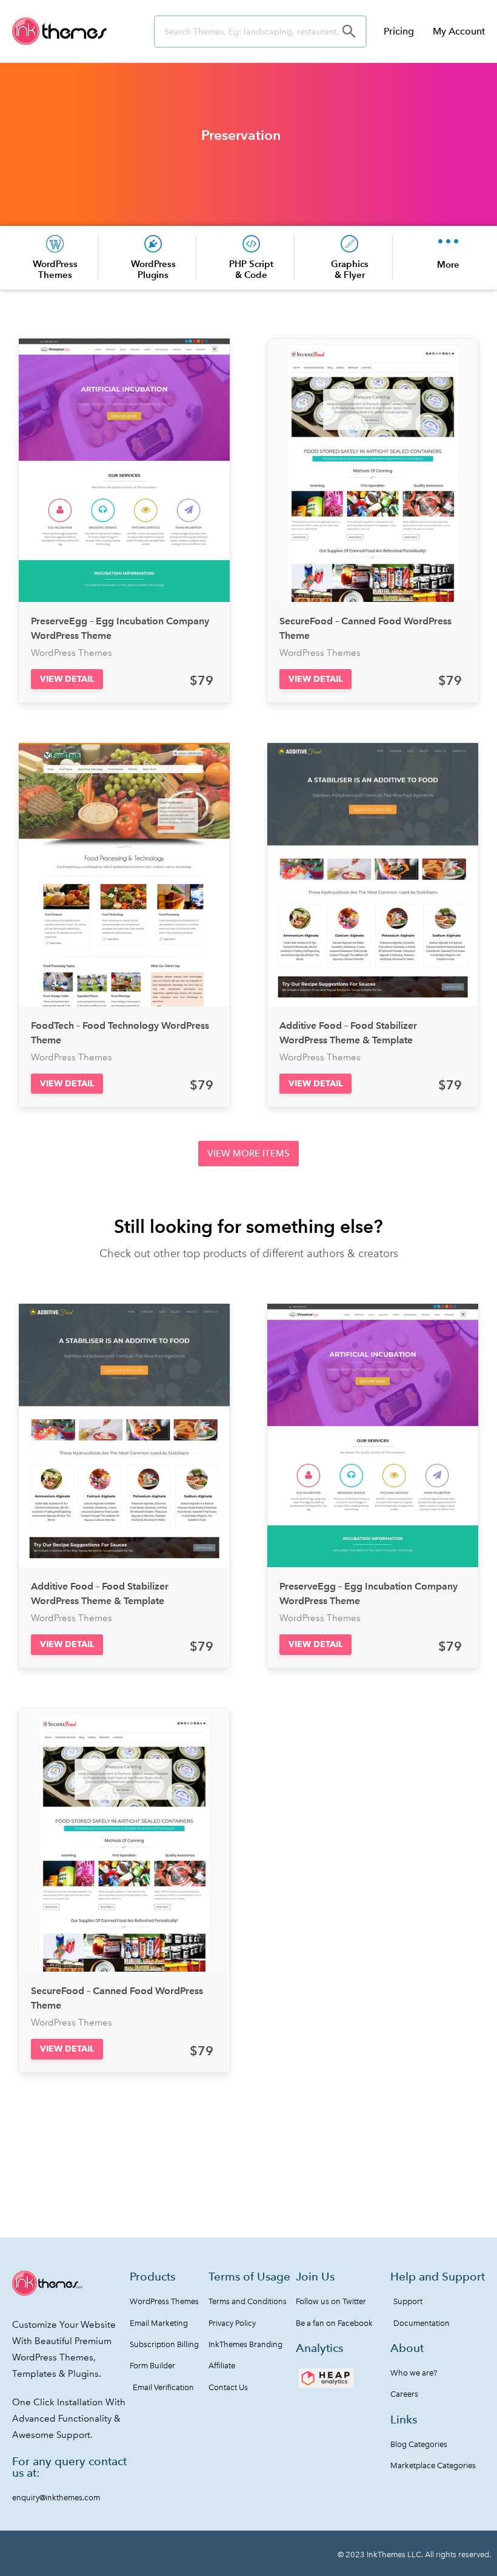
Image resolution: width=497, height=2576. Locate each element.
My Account (459, 31)
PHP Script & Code (251, 269)
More (448, 264)
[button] (67, 679)
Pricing (399, 31)
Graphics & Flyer (350, 269)
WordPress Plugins (153, 269)
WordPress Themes (55, 269)
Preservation (241, 135)
